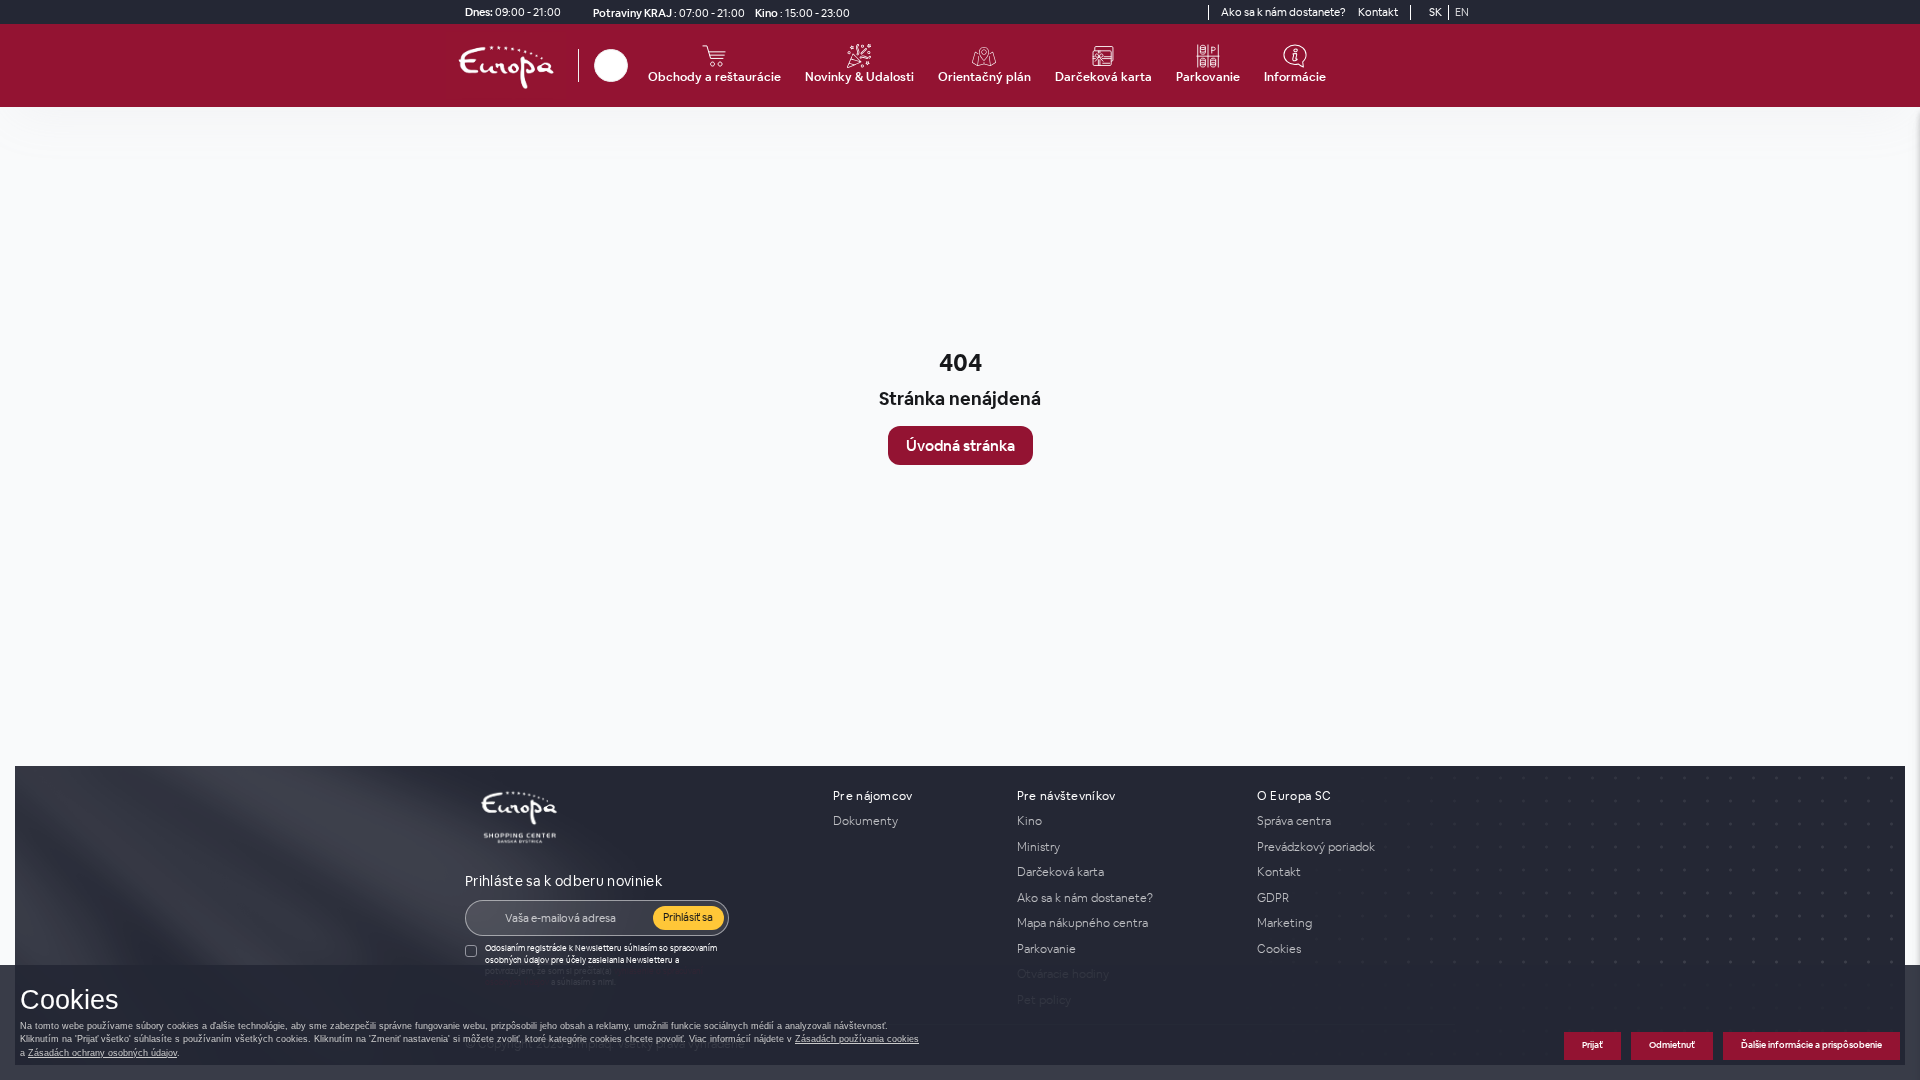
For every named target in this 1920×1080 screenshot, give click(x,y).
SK (1435, 12)
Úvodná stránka (960, 445)
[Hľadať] (611, 65)
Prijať (1592, 1045)
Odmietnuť (1672, 1045)
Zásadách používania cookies (857, 1039)
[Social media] (1154, 12)
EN (1462, 12)
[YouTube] (1190, 12)
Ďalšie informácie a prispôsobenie (1811, 1045)
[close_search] (631, 65)
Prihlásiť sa (688, 917)
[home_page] (512, 65)
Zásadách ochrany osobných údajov (102, 1053)
